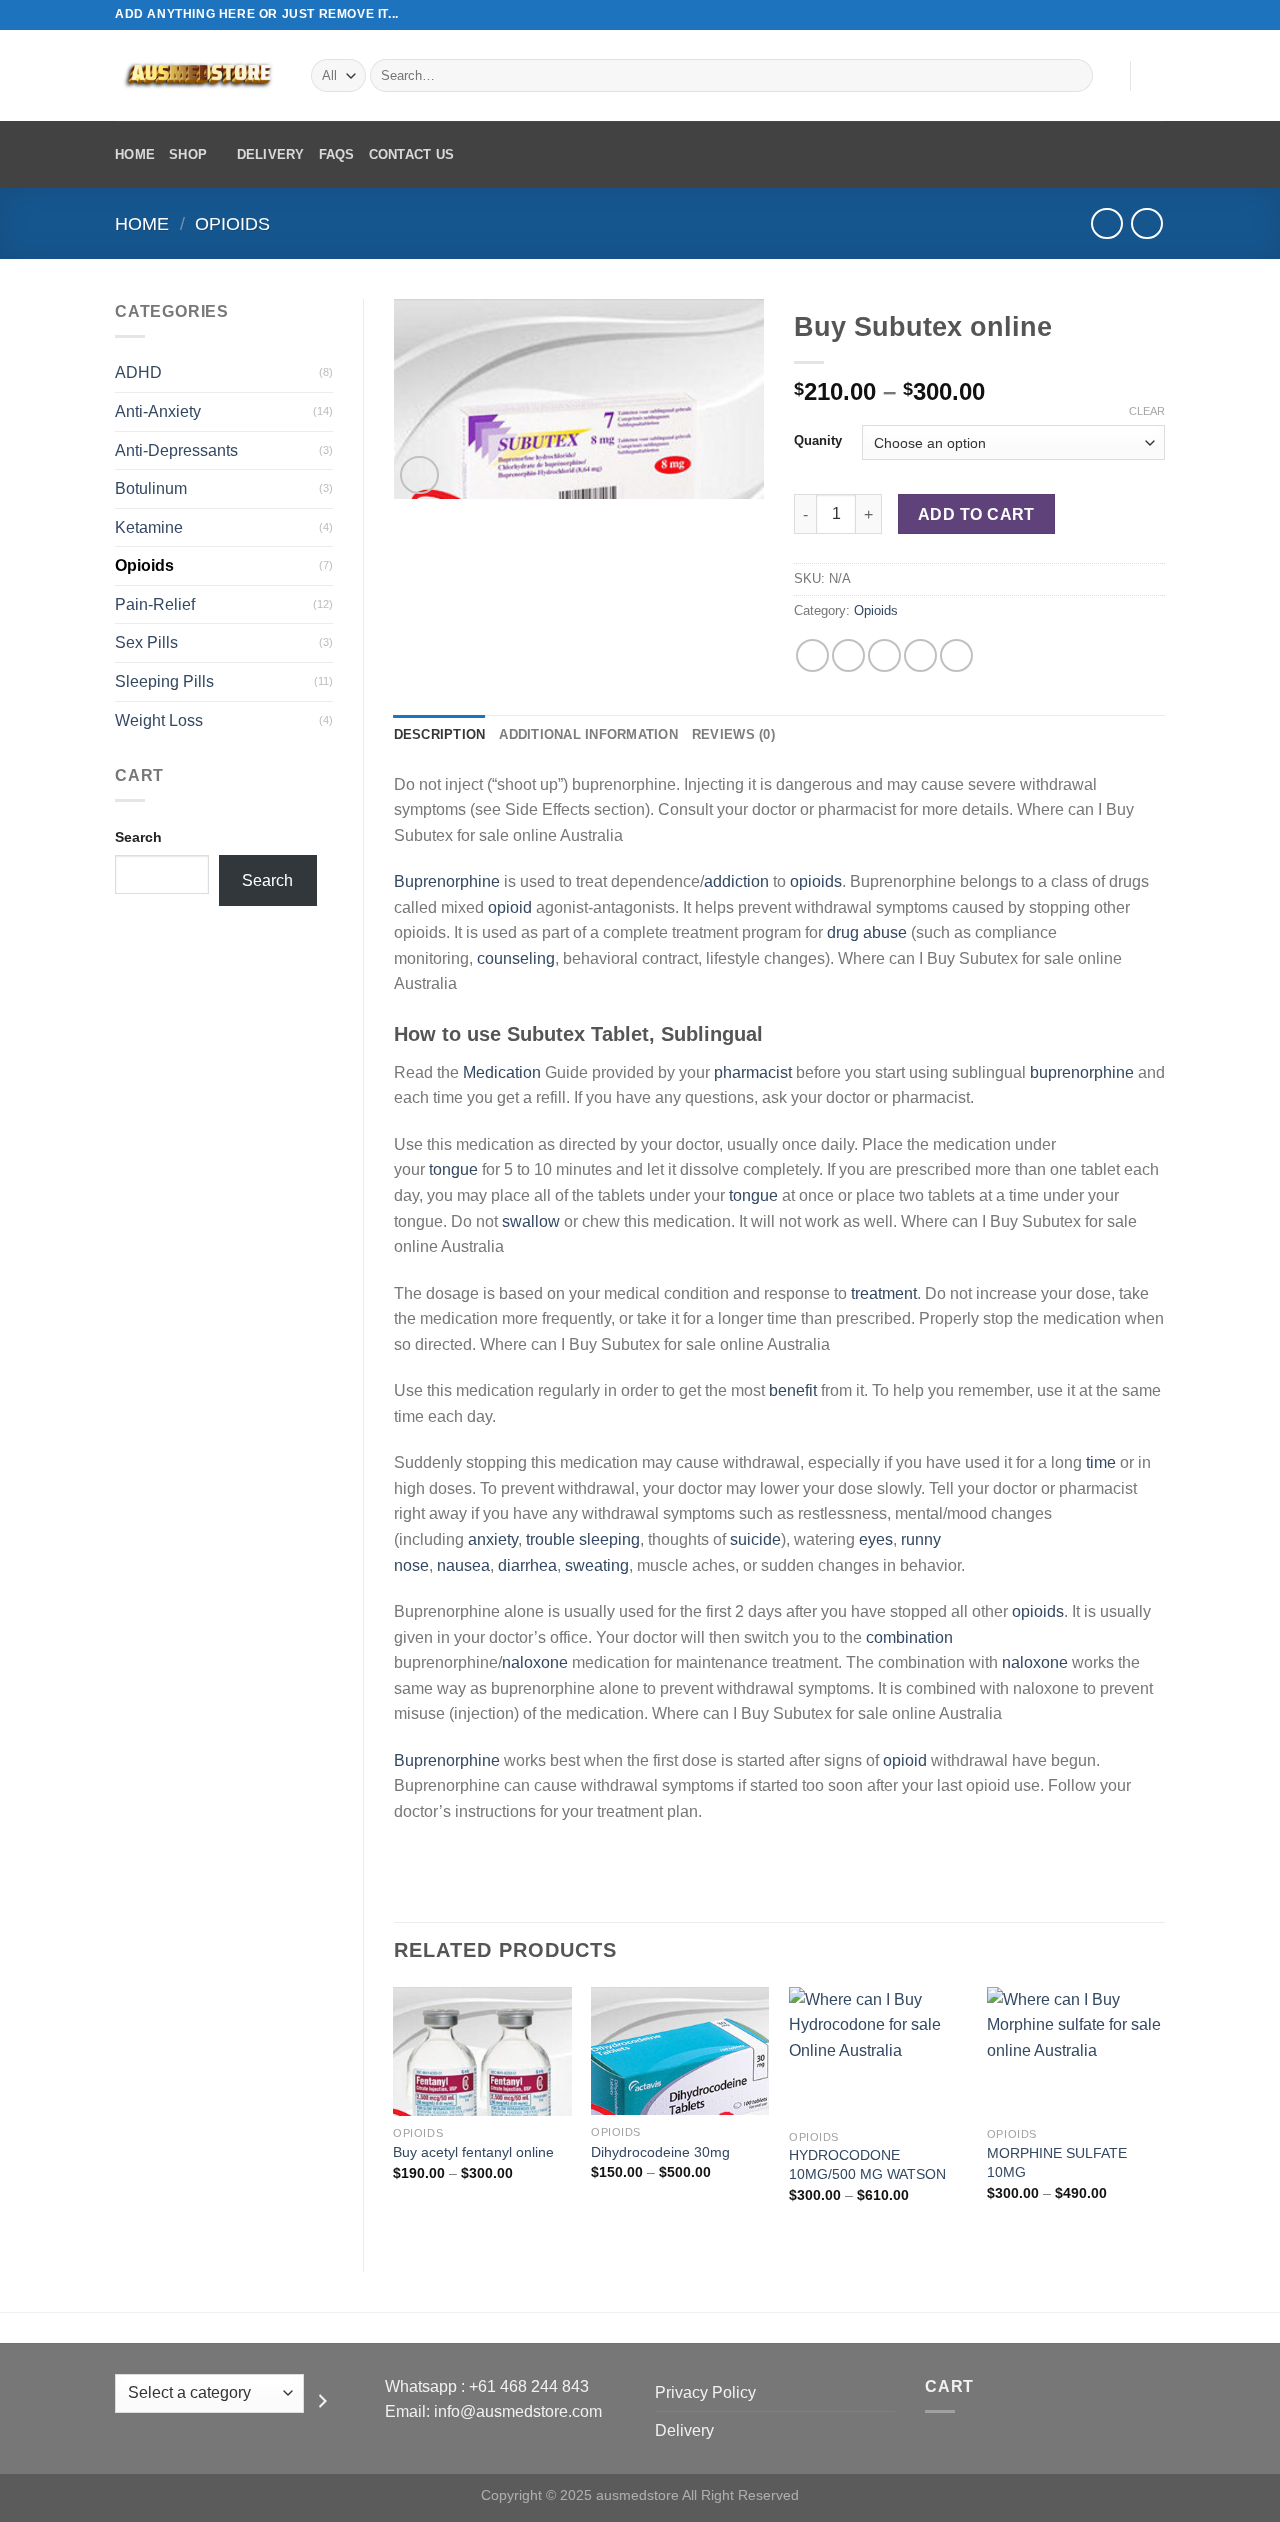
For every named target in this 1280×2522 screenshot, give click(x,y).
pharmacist (753, 1072)
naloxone (535, 1662)
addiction (736, 881)
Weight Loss (159, 720)
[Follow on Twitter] (1136, 15)
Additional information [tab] (588, 734)
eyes (876, 1539)
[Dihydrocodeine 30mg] (680, 2051)
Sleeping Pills (164, 681)
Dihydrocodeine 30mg (660, 2152)
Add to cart (976, 514)
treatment (884, 1293)
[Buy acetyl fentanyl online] (482, 2051)
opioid (510, 907)
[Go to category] (323, 2401)
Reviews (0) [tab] (733, 734)
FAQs (337, 154)
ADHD (138, 372)
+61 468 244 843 (529, 2386)
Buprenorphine (447, 881)
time (1101, 1462)
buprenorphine (1082, 1072)
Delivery (271, 154)
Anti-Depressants (176, 450)
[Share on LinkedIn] (956, 655)
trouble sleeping (583, 1539)
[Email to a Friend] (884, 655)
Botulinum (151, 488)
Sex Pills (146, 642)
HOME (135, 154)
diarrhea (527, 1565)
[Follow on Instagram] (1117, 15)
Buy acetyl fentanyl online (473, 2152)
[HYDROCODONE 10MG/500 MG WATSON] (878, 2053)
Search (138, 837)
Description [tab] (440, 734)
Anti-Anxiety (158, 411)
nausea (463, 1565)
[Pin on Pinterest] (920, 655)
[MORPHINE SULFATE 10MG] (1076, 2052)
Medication (502, 1072)
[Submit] (1074, 76)
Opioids (232, 223)
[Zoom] (419, 475)
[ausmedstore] (198, 75)
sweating (597, 1565)
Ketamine (149, 527)
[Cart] (1155, 76)
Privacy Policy (705, 2392)
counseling (516, 958)
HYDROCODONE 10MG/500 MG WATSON (867, 2164)
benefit (793, 1390)
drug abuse (867, 932)
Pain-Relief (155, 604)
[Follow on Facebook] (1098, 15)
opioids (816, 881)
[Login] (1105, 76)
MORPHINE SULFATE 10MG (1057, 2162)
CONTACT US (412, 154)
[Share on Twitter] (848, 655)
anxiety (493, 1539)
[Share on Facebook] (812, 655)
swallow (531, 1221)
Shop (188, 154)
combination (909, 1637)
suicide (755, 1539)
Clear (1147, 411)
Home (142, 223)
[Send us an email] (1155, 15)
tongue (453, 1169)
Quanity (818, 441)
